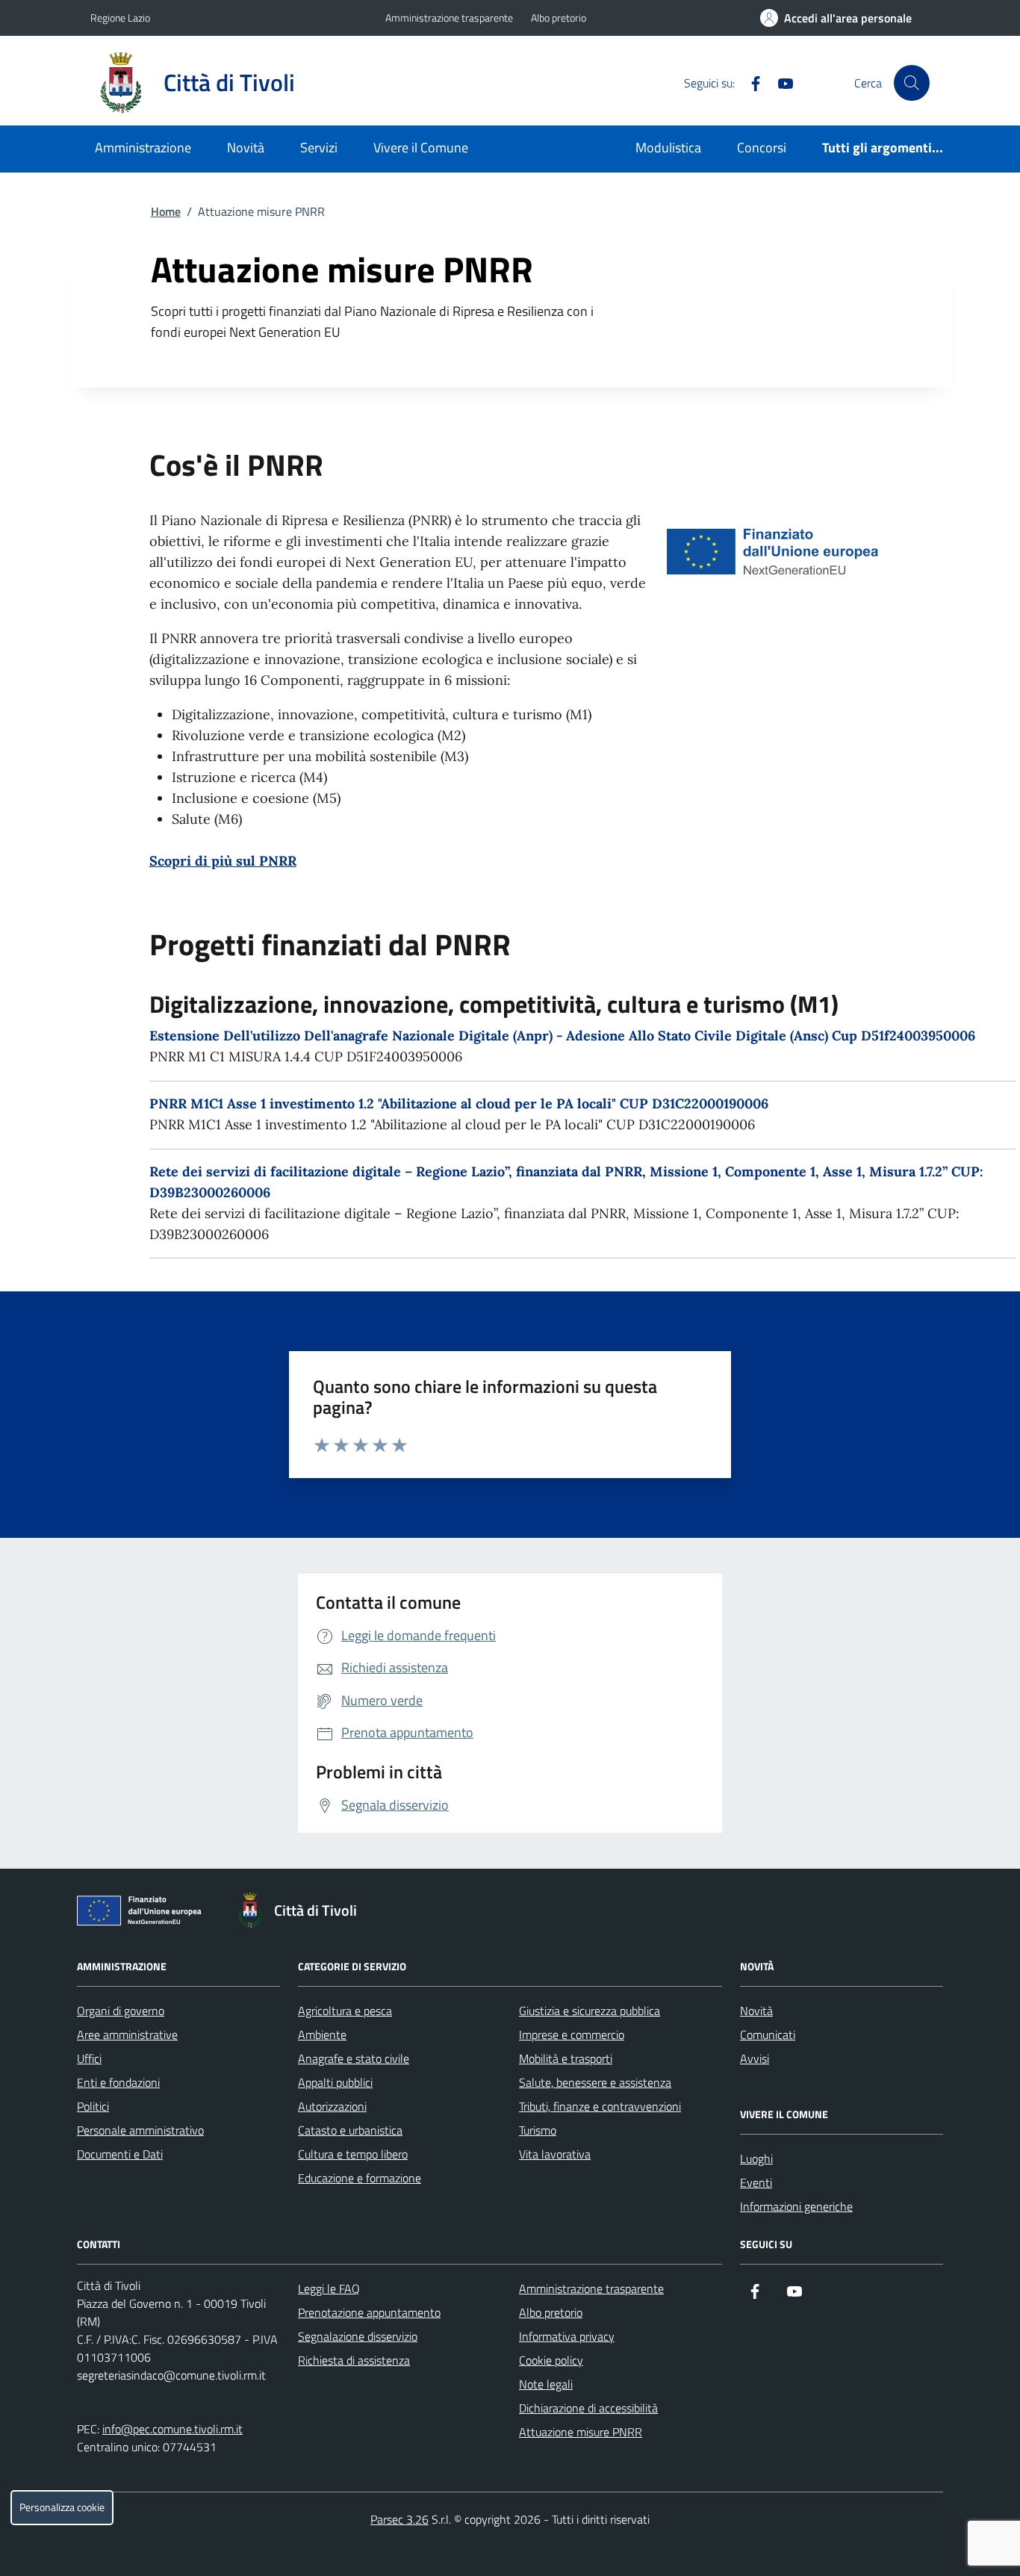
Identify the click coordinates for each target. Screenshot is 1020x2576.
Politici (93, 2106)
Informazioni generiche (796, 2206)
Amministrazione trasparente (449, 18)
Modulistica (668, 148)
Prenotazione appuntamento (369, 2312)
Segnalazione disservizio (358, 2336)
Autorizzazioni (332, 2106)
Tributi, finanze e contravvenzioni (600, 2106)
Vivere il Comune (421, 148)
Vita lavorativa (555, 2154)
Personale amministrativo (140, 2130)
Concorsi (762, 148)
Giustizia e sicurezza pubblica (590, 2011)
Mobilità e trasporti (566, 2058)
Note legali (546, 2384)
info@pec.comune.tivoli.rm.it (172, 2429)
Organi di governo (121, 2011)
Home (166, 211)
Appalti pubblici (335, 2082)
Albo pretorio (559, 18)
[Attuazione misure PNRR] (143, 1914)
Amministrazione (143, 148)
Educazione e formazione (360, 2178)
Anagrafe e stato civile (354, 2058)
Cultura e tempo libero (353, 2154)
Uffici (89, 2058)
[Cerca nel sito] (912, 83)
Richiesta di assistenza (354, 2360)
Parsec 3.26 (399, 2519)
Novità (246, 148)
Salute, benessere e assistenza (595, 2082)
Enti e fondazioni (118, 2082)
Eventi (756, 2182)
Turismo (538, 2130)
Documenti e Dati (120, 2154)
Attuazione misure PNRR (581, 2432)
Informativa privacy (567, 2336)
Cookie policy (551, 2360)
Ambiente (322, 2035)
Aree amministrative (127, 2035)
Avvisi (755, 2058)
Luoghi (756, 2158)
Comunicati (768, 2035)
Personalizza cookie (62, 2507)
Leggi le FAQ (329, 2288)
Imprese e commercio (572, 2035)
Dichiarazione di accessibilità (588, 2408)
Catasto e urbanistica (350, 2130)
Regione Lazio (120, 18)
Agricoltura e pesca (345, 2011)
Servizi (319, 148)
